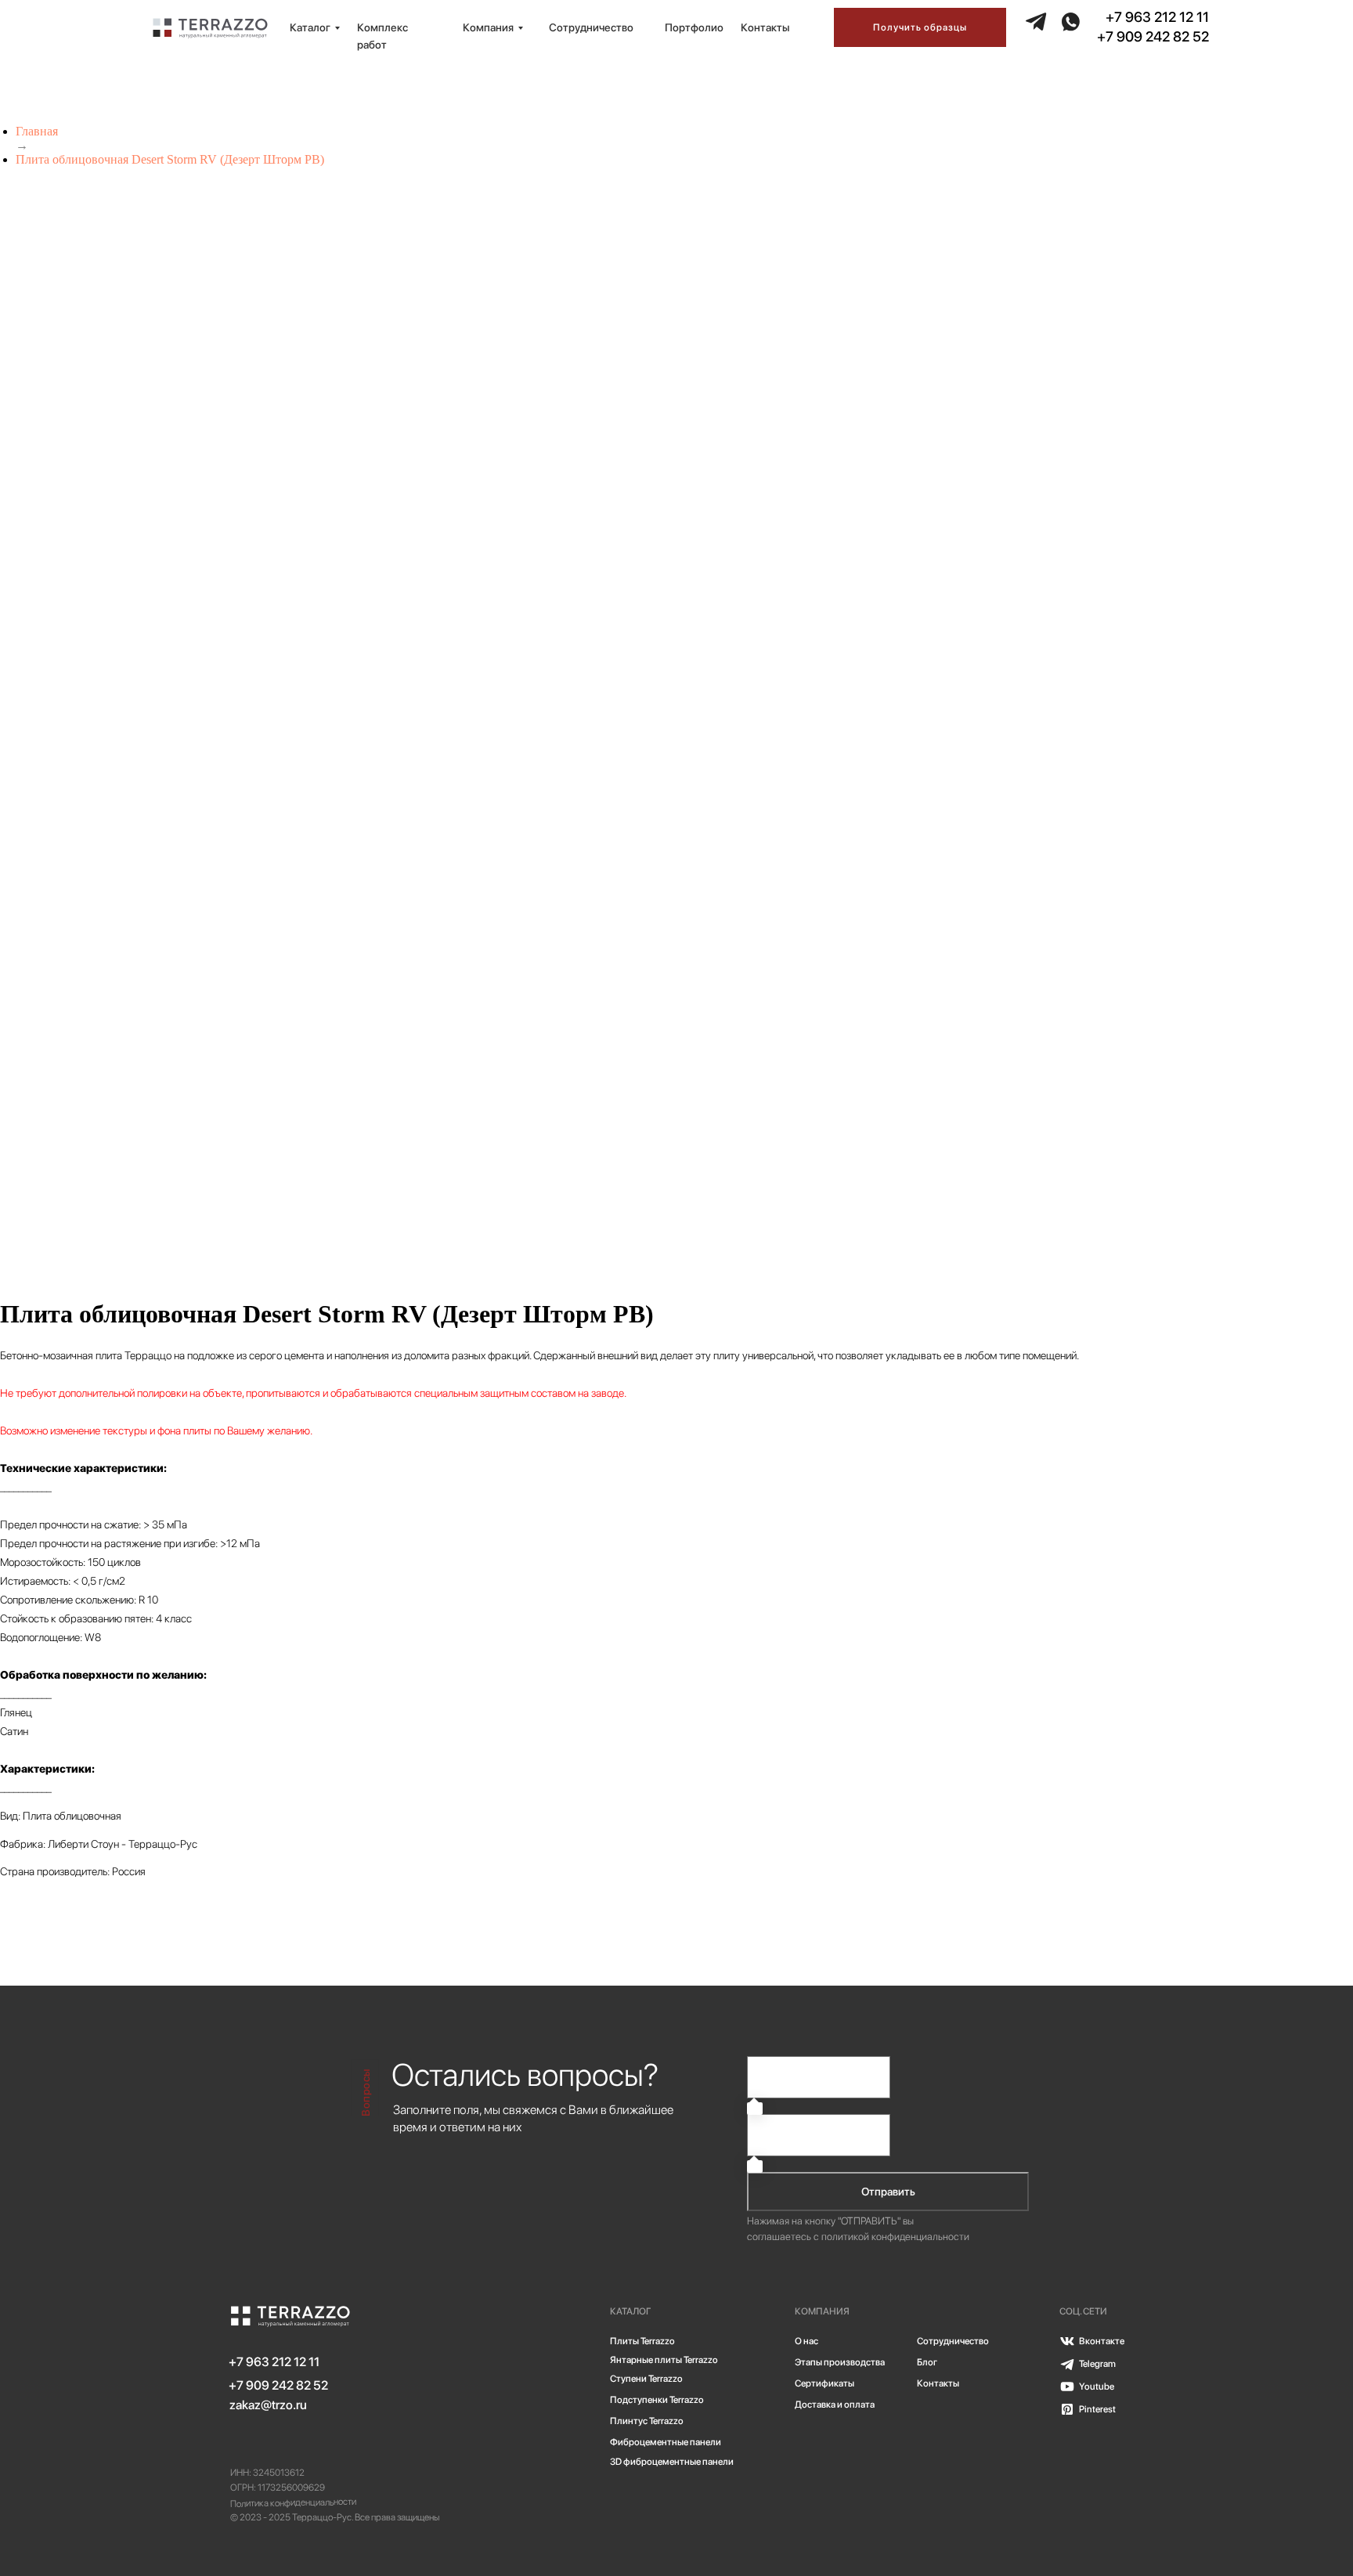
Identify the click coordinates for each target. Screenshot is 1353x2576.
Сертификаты (824, 2383)
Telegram (1097, 2364)
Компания (488, 27)
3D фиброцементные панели (672, 2462)
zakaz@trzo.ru (268, 2405)
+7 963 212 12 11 (1157, 17)
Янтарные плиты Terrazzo (664, 2360)
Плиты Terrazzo (642, 2341)
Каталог (310, 27)
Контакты (765, 27)
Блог (927, 2362)
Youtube (1097, 2387)
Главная (37, 131)
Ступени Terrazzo (646, 2379)
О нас (806, 2341)
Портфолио (694, 27)
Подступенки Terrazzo (657, 2400)
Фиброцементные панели (666, 2442)
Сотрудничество (591, 27)
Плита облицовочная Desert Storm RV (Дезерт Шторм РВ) (170, 159)
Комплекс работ (382, 36)
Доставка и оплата (835, 2405)
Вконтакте (1102, 2341)
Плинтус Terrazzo (647, 2421)
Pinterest (1097, 2409)
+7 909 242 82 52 (1153, 36)
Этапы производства (840, 2362)
